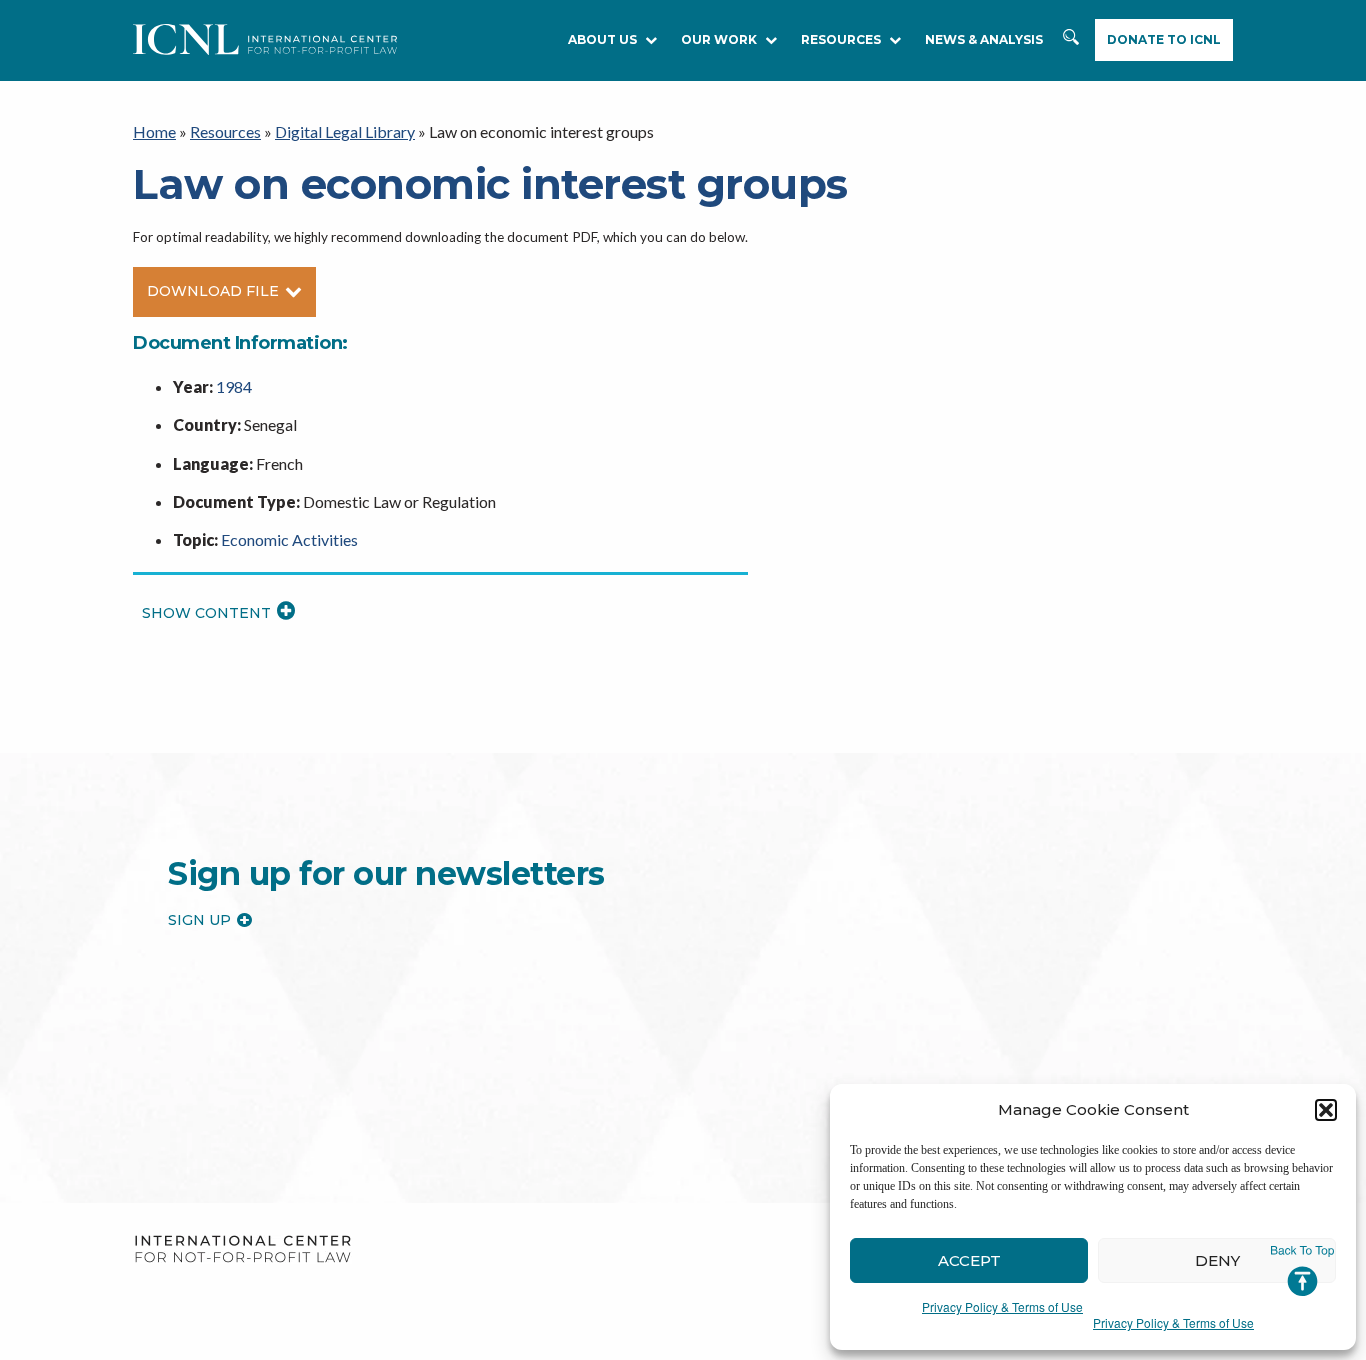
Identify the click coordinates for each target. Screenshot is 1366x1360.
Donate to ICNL (1164, 39)
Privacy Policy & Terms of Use (1002, 1306)
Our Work (719, 39)
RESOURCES (841, 39)
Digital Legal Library (345, 131)
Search (1071, 40)
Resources (225, 131)
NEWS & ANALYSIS (984, 39)
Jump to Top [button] (1302, 1271)
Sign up (199, 920)
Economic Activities (289, 539)
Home (154, 131)
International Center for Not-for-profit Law (242, 1249)
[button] (1326, 1110)
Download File (213, 291)
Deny (1217, 1260)
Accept (969, 1260)
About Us (602, 39)
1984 (234, 386)
